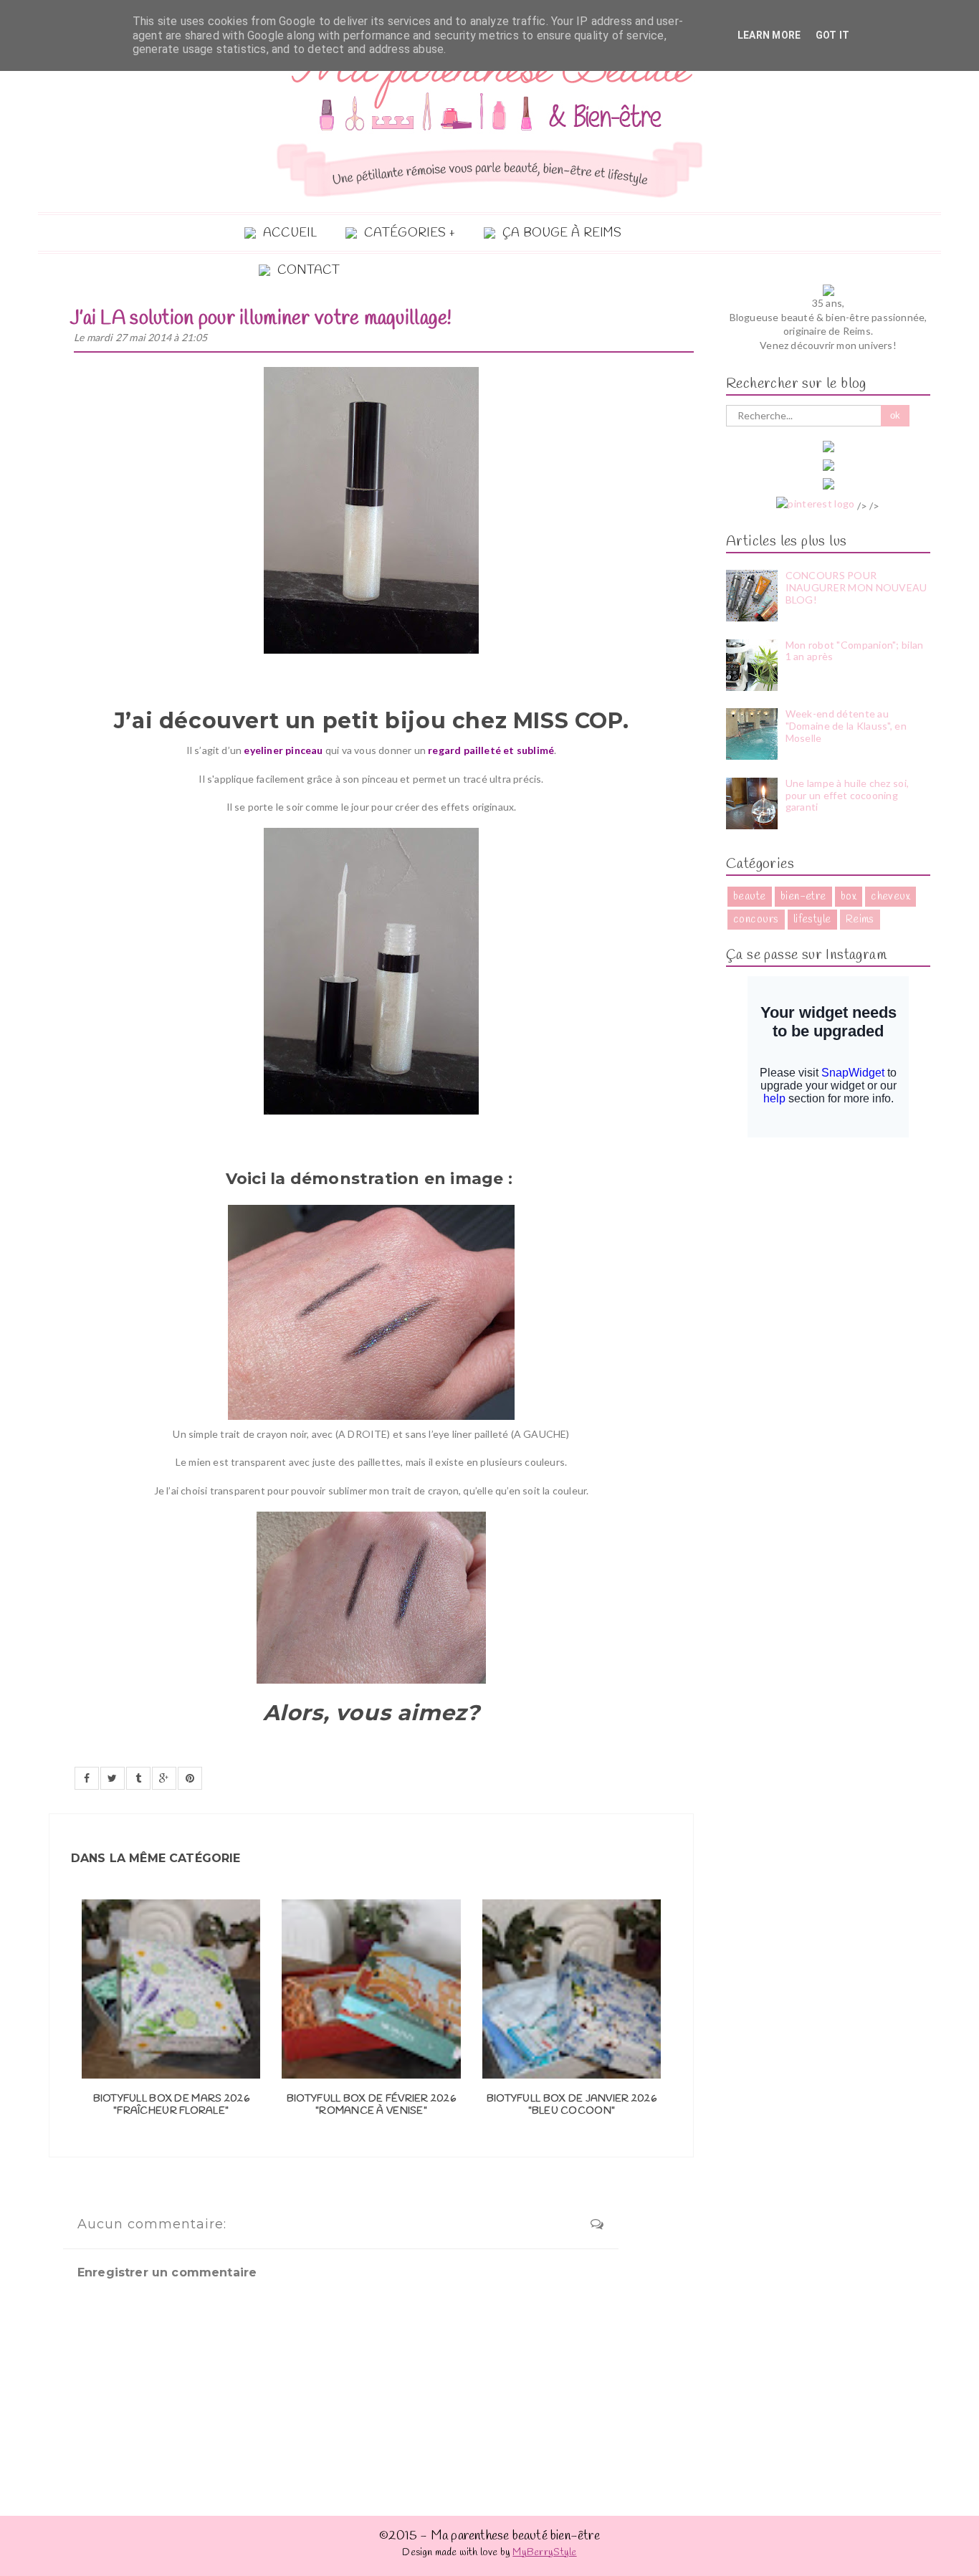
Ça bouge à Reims (562, 233)
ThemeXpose (899, 2568)
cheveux (890, 897)
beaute (750, 897)
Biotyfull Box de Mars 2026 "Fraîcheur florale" (171, 2105)
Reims (860, 920)
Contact (309, 271)
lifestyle (812, 920)
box (849, 897)
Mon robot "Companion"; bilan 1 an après (855, 651)
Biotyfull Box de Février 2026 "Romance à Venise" (371, 2105)
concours (756, 920)
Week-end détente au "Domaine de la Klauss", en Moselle (846, 726)
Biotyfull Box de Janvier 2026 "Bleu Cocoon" (572, 2105)
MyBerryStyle (544, 2553)
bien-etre (803, 897)
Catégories (405, 233)
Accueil (290, 233)
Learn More (769, 35)
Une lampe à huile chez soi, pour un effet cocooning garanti (847, 795)
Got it (833, 35)
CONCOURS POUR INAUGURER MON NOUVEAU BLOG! (856, 587)
